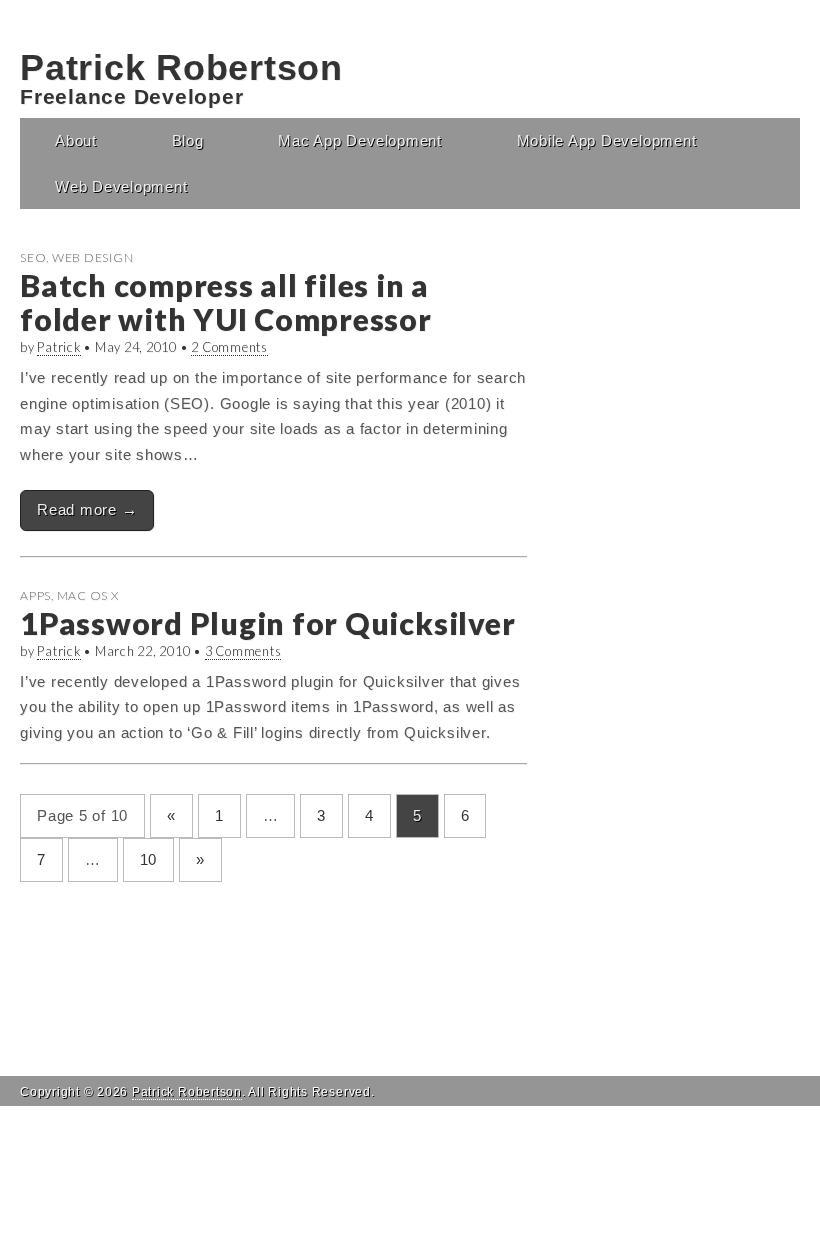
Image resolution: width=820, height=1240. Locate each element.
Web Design (93, 257)
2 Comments (229, 347)
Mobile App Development (607, 140)
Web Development (121, 186)
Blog (188, 140)
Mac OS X (88, 595)
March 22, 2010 (143, 651)
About (76, 140)
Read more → (87, 509)
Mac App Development (359, 140)
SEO (33, 257)
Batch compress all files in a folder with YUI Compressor (226, 301)
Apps (35, 595)
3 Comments (243, 651)
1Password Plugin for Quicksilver (267, 623)
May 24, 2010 (136, 347)
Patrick (58, 347)
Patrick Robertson (181, 67)
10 (149, 859)
